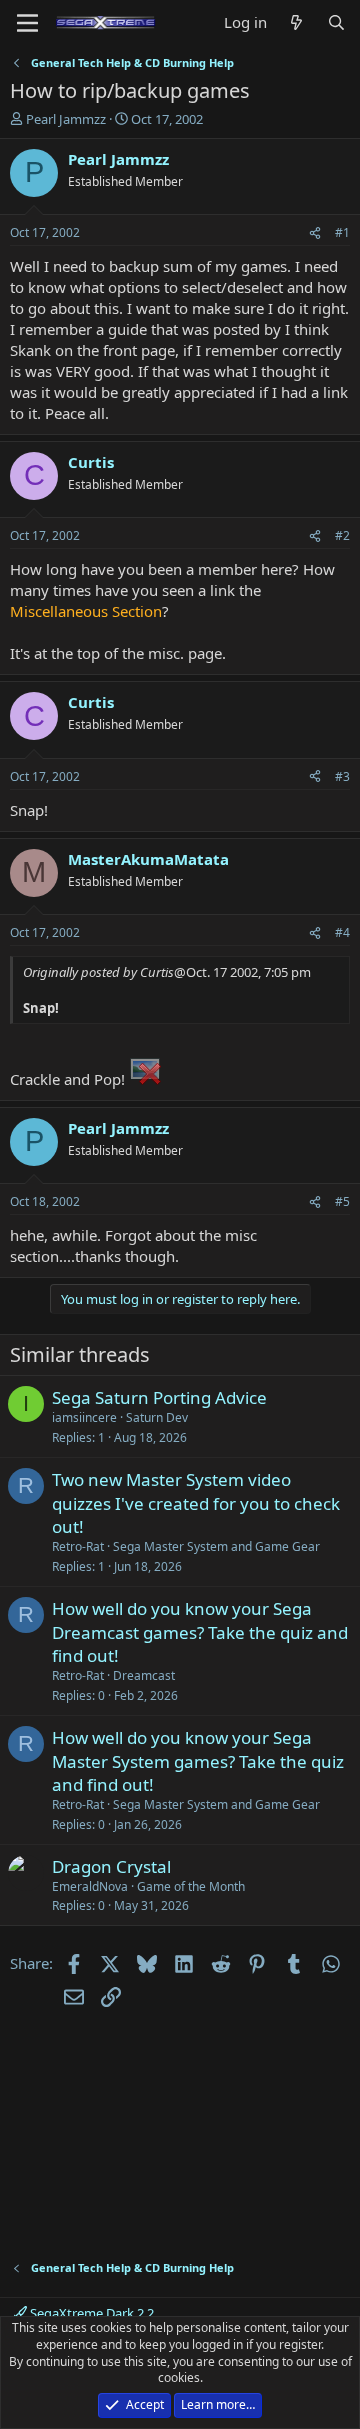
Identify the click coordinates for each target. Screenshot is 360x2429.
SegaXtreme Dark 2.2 (90, 2313)
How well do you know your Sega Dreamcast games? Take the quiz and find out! (200, 1632)
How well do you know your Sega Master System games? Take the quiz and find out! (198, 1761)
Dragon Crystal (111, 1866)
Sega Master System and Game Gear (216, 1546)
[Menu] (27, 23)
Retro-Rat (78, 1546)
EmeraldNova (90, 1886)
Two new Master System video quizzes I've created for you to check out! (196, 1503)
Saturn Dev (157, 1417)
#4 (342, 932)
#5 (342, 1201)
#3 (342, 776)
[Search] (336, 22)
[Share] (315, 233)
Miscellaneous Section (86, 611)
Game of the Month (191, 1886)
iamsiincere (84, 1417)
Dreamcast (144, 1675)
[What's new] (296, 22)
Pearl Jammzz (66, 119)
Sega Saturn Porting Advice (159, 1397)
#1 (342, 232)
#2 (342, 535)
